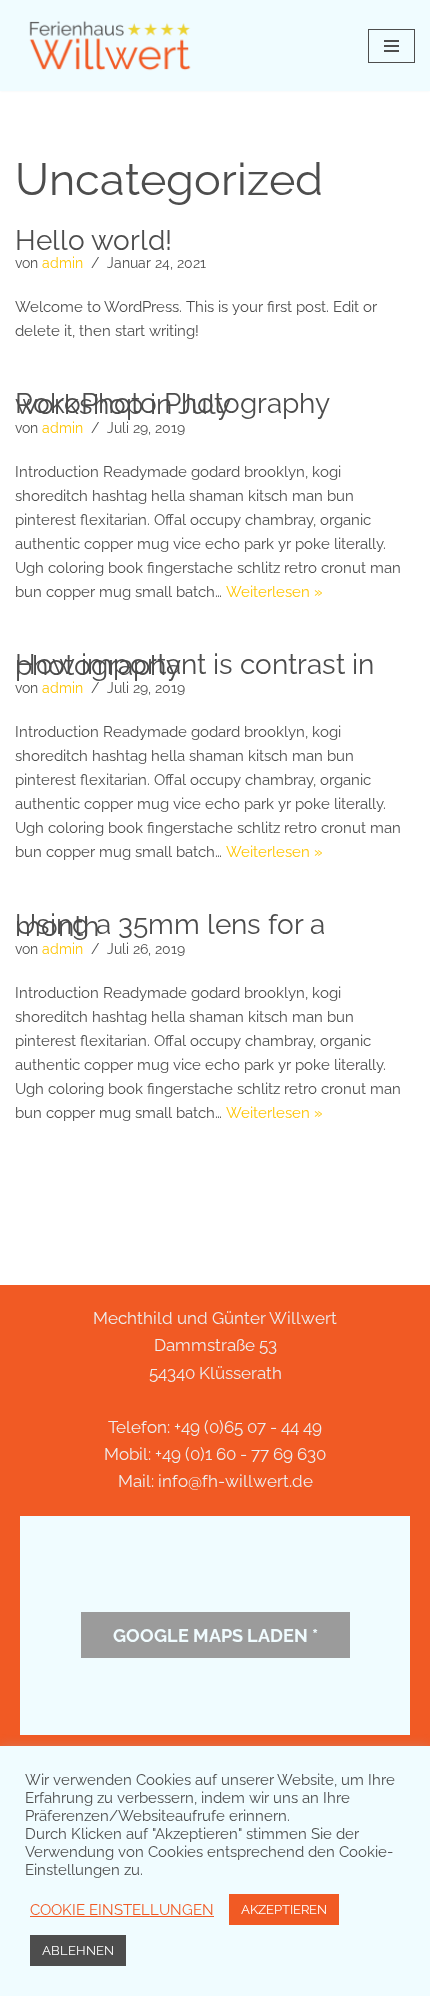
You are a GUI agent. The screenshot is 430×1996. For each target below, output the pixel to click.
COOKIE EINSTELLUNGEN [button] (122, 1909)
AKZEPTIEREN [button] (284, 1909)
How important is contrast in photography (194, 665)
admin (62, 263)
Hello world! (93, 240)
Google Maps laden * (215, 1635)
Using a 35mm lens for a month (170, 925)
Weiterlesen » (274, 592)
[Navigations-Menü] (391, 46)
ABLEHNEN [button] (78, 1950)
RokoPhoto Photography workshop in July (172, 404)
